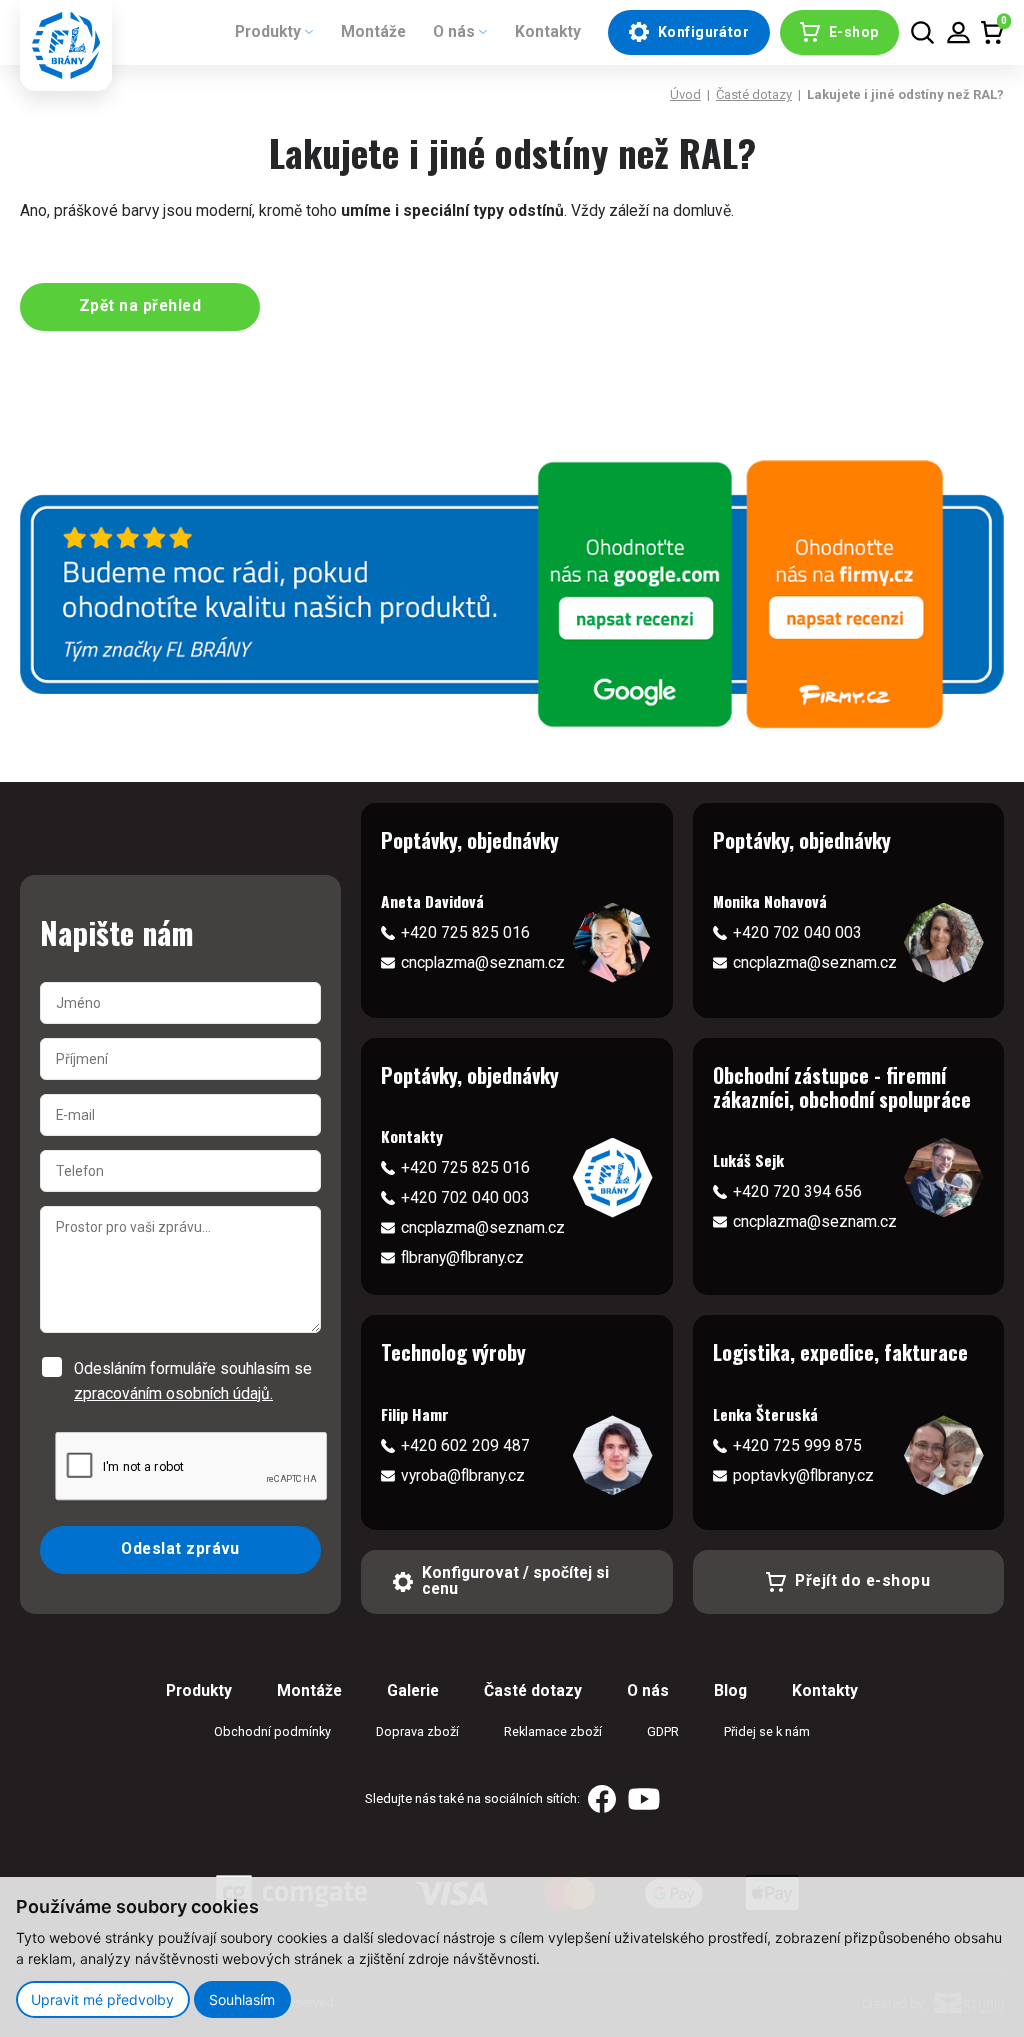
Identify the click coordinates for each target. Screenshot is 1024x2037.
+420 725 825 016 (465, 933)
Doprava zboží (417, 1731)
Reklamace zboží (553, 1731)
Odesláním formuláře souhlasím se (193, 1381)
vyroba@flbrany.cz (463, 1476)
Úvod (685, 94)
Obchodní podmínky (272, 1731)
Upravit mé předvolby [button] (102, 1999)
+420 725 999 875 (797, 1446)
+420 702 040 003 (797, 933)
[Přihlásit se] (958, 32)
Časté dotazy (754, 94)
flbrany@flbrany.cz (462, 1258)
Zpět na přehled (140, 306)
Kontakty (548, 32)
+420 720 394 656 (797, 1192)
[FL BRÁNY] (66, 45)
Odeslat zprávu (180, 1549)
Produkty (268, 32)
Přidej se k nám (767, 1731)
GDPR (663, 1731)
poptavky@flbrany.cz (803, 1476)
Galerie (413, 1691)
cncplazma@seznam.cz (483, 963)
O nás (454, 32)
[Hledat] (922, 32)
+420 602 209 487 (465, 1446)
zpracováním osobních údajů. (173, 1394)
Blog (730, 1691)
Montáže (373, 32)
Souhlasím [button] (242, 1999)
